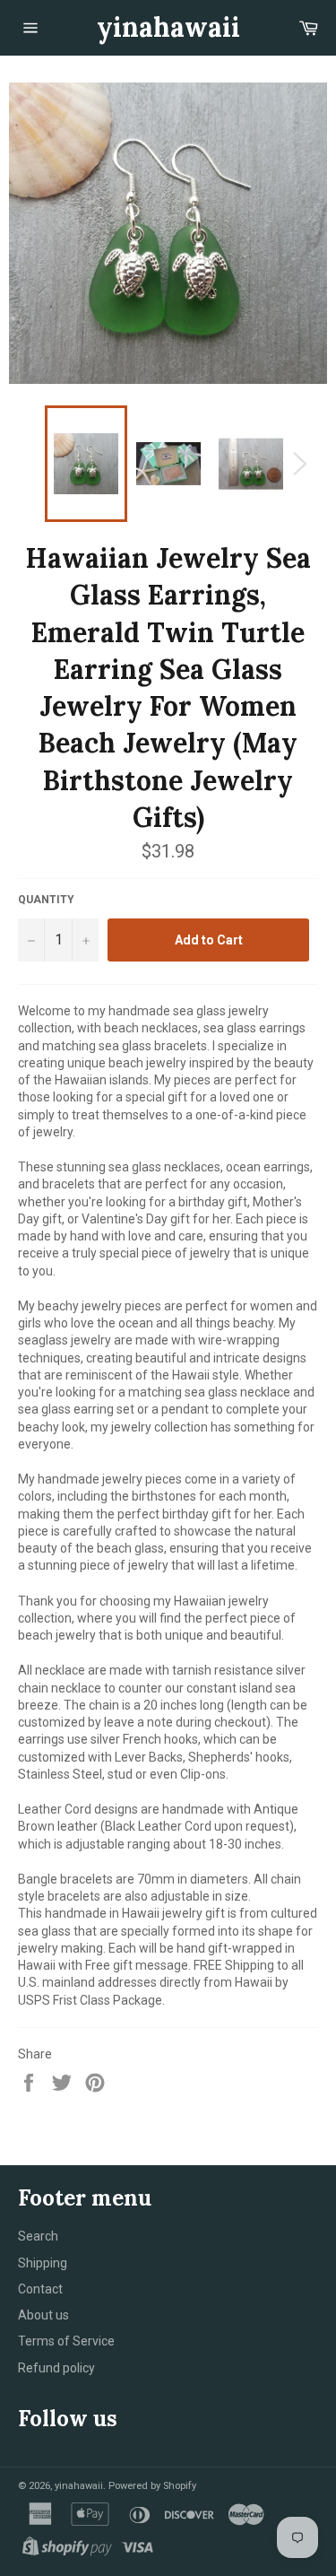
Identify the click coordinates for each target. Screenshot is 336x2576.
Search (38, 2236)
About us (43, 2315)
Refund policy (56, 2368)
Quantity (46, 900)
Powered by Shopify (152, 2486)
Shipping (43, 2263)
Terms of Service (66, 2341)
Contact (40, 2289)
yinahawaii (168, 27)
